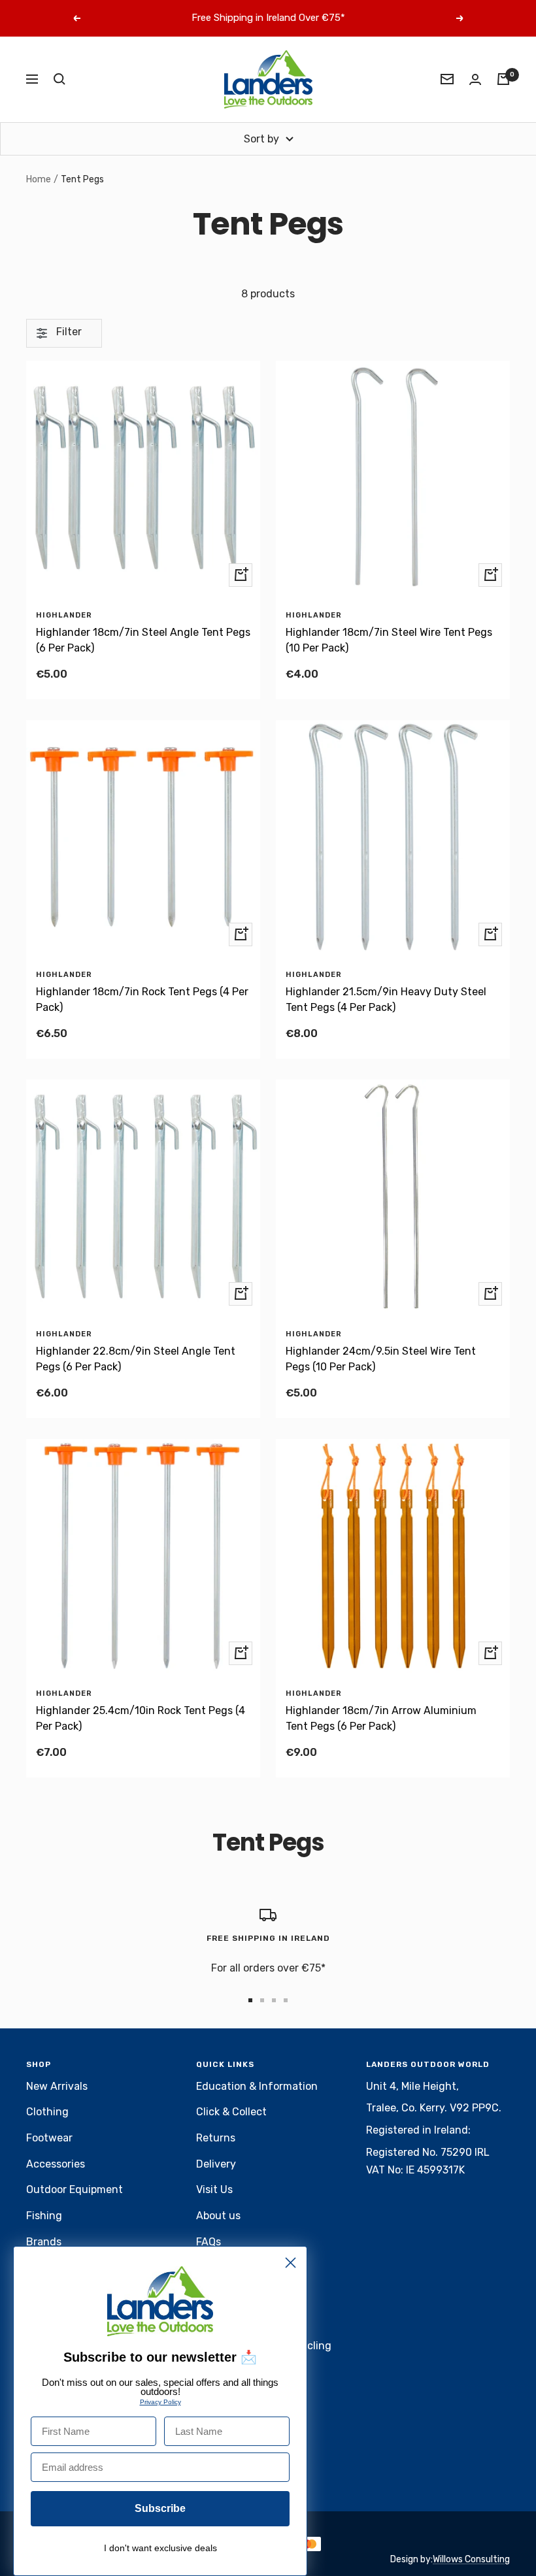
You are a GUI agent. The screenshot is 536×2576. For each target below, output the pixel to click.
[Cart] (503, 79)
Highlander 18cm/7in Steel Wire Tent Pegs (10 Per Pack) (389, 640)
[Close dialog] (291, 2263)
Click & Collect (231, 2112)
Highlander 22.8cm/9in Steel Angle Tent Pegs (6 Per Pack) (136, 1359)
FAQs (209, 2242)
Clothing (47, 2112)
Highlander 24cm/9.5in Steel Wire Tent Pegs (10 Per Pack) (381, 1359)
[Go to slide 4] (286, 2000)
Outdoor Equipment (75, 2189)
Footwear (49, 2138)
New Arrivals (57, 2086)
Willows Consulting (471, 2559)
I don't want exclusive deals (160, 2548)
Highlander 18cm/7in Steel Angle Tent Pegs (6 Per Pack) (143, 640)
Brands (44, 2242)
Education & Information (257, 2086)
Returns (216, 2138)
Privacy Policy (160, 2402)
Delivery (216, 2164)
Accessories (56, 2164)
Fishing (44, 2216)
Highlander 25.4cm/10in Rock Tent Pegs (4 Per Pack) (141, 1718)
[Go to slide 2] (262, 2000)
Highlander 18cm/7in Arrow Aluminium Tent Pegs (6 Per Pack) (381, 1718)
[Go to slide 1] (250, 2000)
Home (39, 179)
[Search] (59, 79)
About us (218, 2216)
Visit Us (214, 2189)
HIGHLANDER (64, 615)
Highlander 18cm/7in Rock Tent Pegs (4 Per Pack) (142, 999)
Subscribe (160, 2508)
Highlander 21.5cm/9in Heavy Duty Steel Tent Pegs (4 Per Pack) (386, 999)
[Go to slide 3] (274, 2000)
